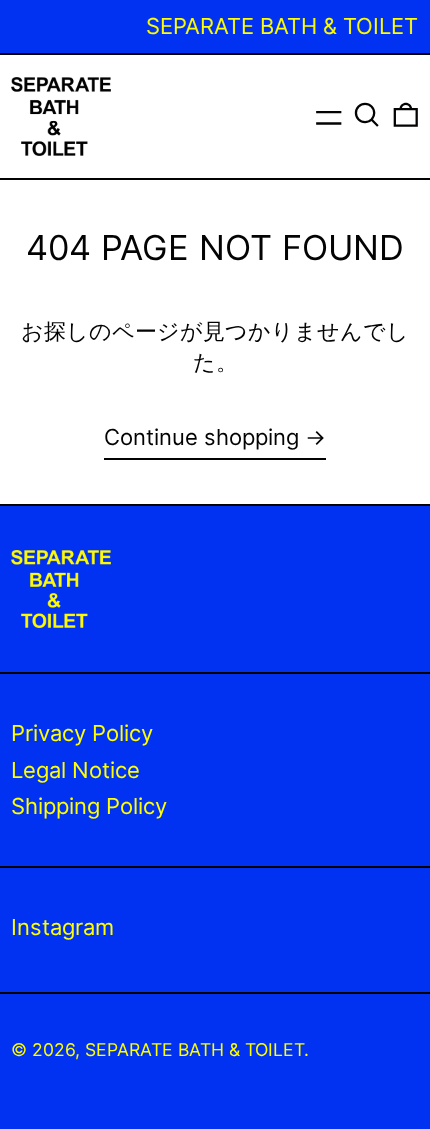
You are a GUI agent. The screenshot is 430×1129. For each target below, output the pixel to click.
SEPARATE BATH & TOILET (194, 1049)
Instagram (62, 927)
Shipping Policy (89, 806)
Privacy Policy (82, 733)
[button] (367, 115)
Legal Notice (75, 770)
